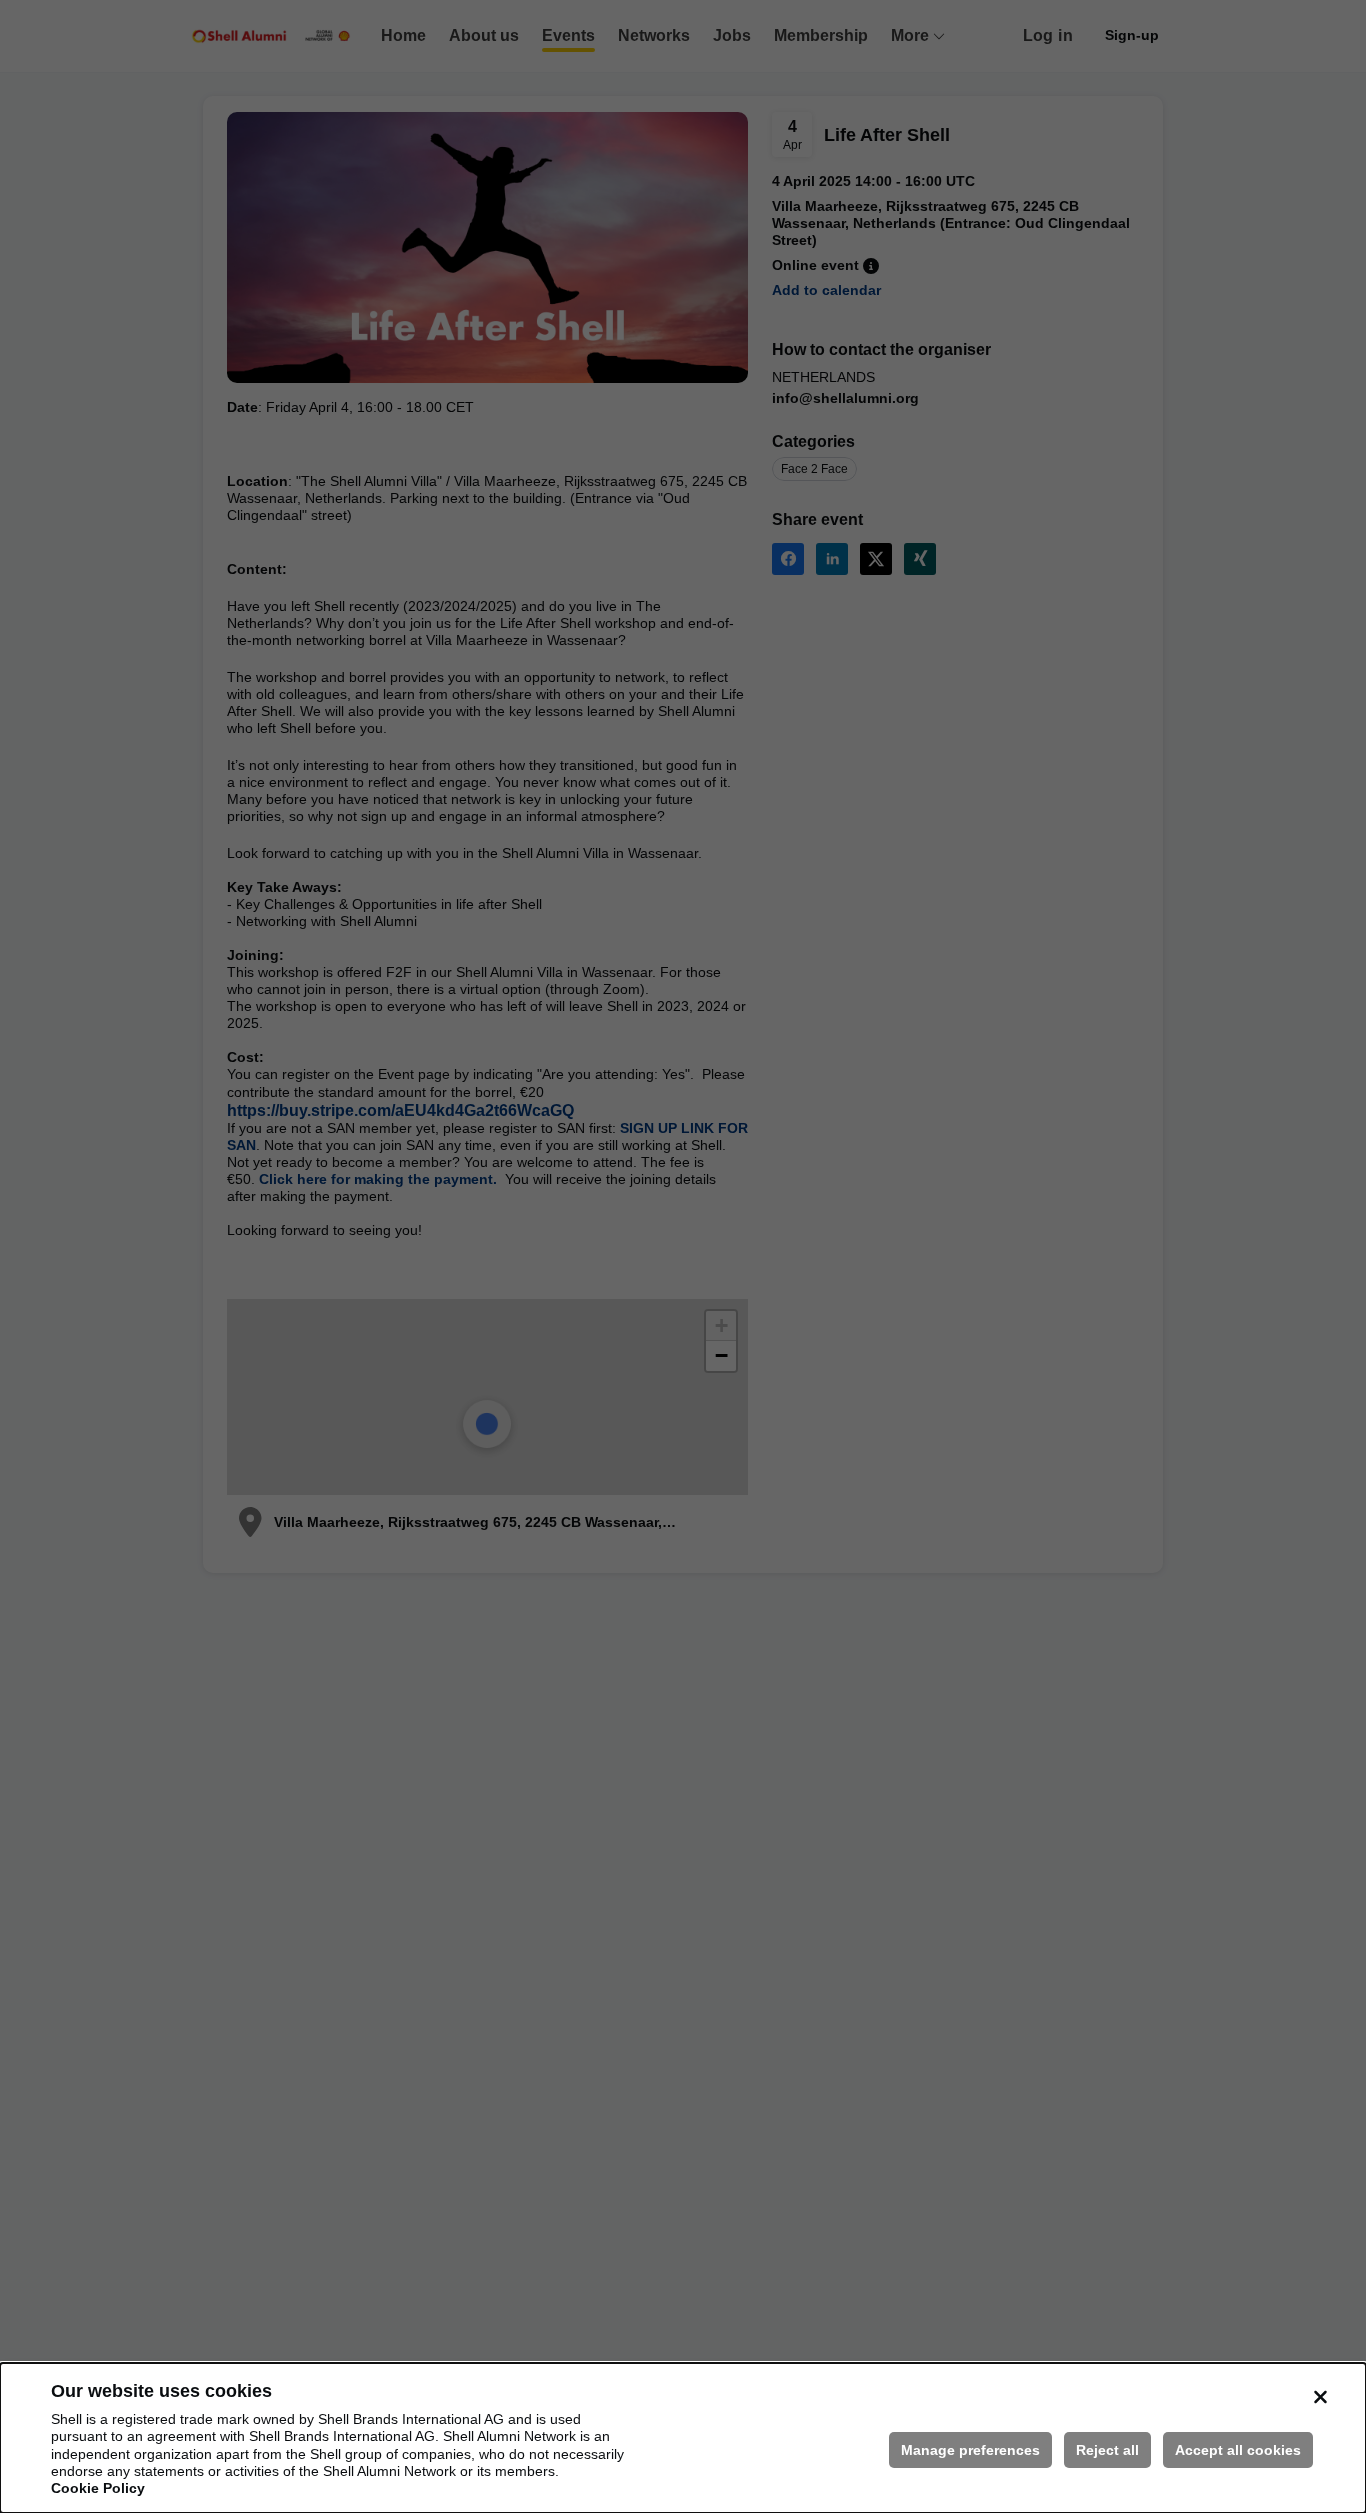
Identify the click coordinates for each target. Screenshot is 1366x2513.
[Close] (1320, 2397)
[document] (683, 2438)
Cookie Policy (98, 2488)
